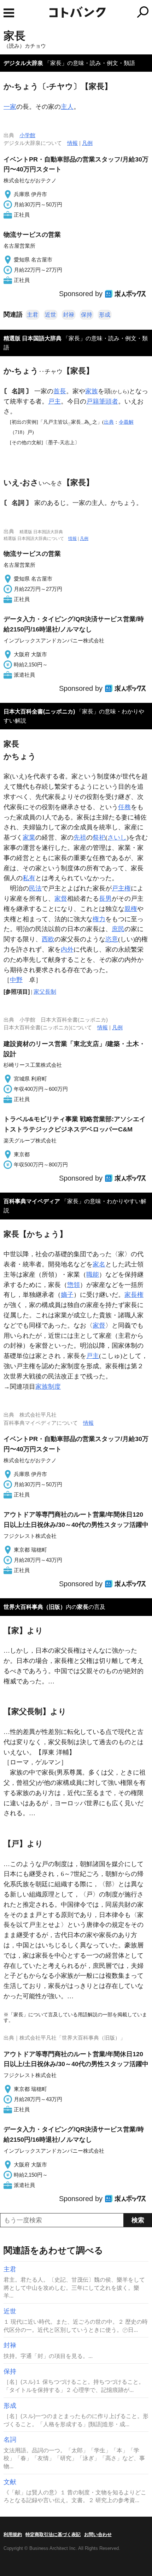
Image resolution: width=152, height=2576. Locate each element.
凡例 (87, 143)
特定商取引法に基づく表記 (53, 2534)
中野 (16, 980)
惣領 (74, 1285)
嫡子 (67, 1295)
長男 (105, 899)
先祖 (80, 837)
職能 (93, 1275)
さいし (117, 837)
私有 (29, 878)
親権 (131, 909)
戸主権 (121, 888)
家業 (29, 837)
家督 (61, 899)
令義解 (126, 422)
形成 (105, 315)
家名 (99, 1264)
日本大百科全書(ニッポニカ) (39, 711)
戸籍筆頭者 (102, 401)
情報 (72, 143)
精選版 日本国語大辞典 (33, 338)
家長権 (134, 1295)
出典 (109, 422)
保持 (87, 315)
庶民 (118, 929)
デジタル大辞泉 (23, 63)
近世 (51, 315)
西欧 (48, 939)
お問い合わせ (98, 2534)
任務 (124, 807)
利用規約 (13, 2534)
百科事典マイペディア (32, 1201)
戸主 (54, 401)
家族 (92, 391)
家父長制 (45, 992)
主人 (67, 107)
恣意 (112, 939)
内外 (67, 949)
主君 (33, 315)
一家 (10, 107)
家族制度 (48, 1387)
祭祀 (99, 837)
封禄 (69, 315)
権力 (99, 919)
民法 (35, 888)
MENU (9, 13)
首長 (60, 391)
